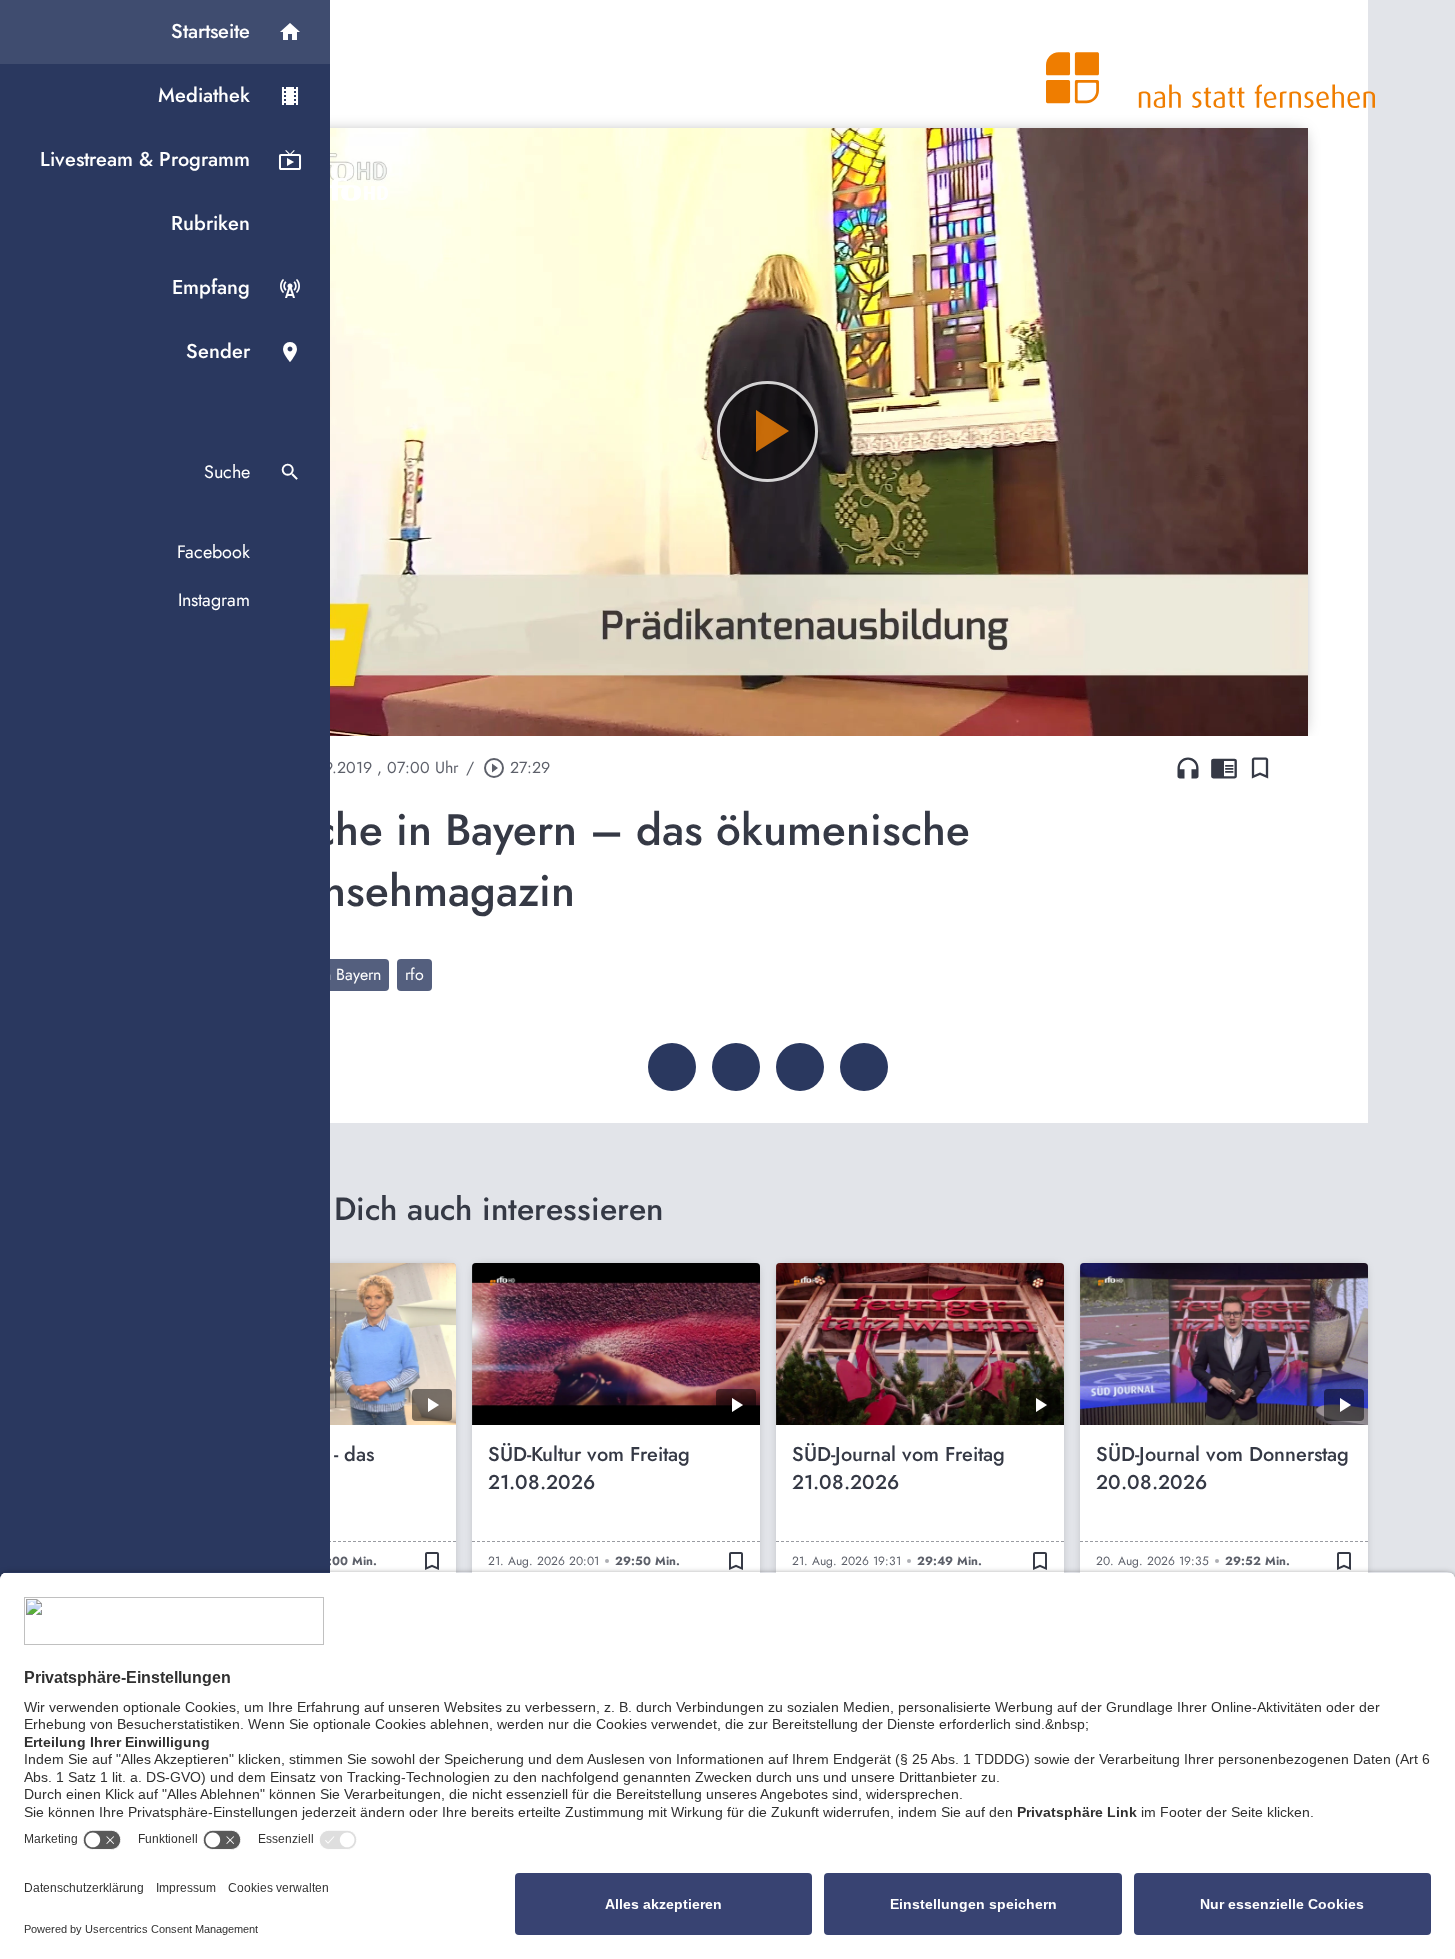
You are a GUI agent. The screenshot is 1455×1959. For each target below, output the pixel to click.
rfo (414, 974)
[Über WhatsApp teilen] (800, 1067)
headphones (1188, 768)
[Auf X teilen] (736, 1067)
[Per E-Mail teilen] (864, 1067)
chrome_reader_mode (1224, 768)
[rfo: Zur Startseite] (1211, 64)
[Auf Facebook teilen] (672, 1067)
